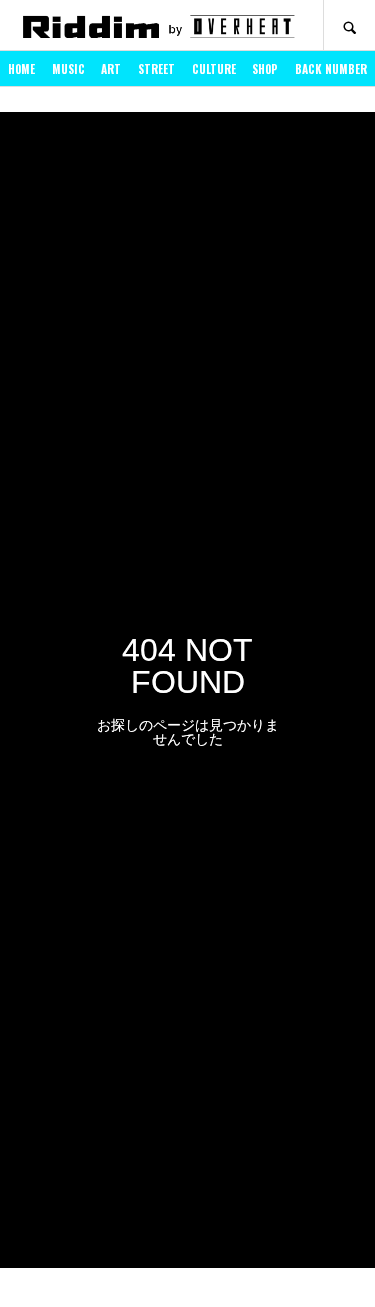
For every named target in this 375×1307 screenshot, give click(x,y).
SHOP (265, 69)
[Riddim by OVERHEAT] (158, 26)
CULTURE (214, 69)
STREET (156, 69)
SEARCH (349, 25)
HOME (21, 69)
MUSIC (68, 69)
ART (111, 69)
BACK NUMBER (331, 69)
